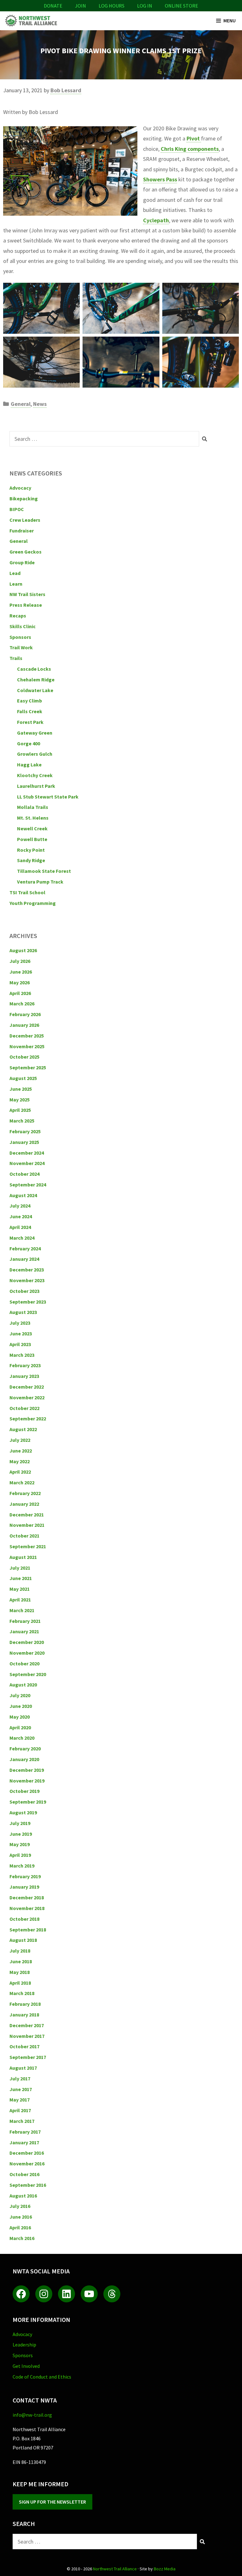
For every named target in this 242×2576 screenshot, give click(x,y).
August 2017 (23, 2068)
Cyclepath (156, 220)
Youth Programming (33, 903)
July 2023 (20, 1323)
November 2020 (27, 1653)
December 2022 (27, 1387)
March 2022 (22, 1482)
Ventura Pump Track (40, 882)
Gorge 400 (29, 743)
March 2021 (22, 1610)
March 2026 (22, 1004)
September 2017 (28, 2057)
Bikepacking (24, 498)
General (21, 404)
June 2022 (21, 1451)
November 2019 (27, 1781)
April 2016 (20, 2227)
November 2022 (27, 1397)
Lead (15, 573)
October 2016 (24, 2174)
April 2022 (20, 1472)
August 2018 (23, 1940)
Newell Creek (32, 828)
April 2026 (20, 993)
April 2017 (20, 2110)
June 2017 (21, 2089)
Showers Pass (160, 179)
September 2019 (28, 1802)
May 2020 (20, 1717)
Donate (53, 6)
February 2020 (25, 1749)
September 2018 (28, 1930)
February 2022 (25, 1493)
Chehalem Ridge (36, 680)
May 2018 (20, 1972)
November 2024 (27, 1163)
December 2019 (27, 1770)
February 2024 (25, 1248)
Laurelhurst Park (36, 786)
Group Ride (22, 562)
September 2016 (28, 2185)
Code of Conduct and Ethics (42, 2377)
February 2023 (25, 1365)
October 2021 (24, 1536)
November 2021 (27, 1525)
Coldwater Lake (35, 690)
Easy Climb (29, 701)
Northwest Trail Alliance (115, 2569)
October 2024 (24, 1174)
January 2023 (24, 1376)
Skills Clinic (23, 626)
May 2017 (20, 2100)
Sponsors (20, 637)
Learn (16, 584)
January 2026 (24, 1025)
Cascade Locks (34, 669)
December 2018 (27, 1897)
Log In (145, 6)
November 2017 (27, 2036)
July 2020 (20, 1695)
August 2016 (23, 2196)
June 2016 (21, 2217)
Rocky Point (31, 850)
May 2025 (20, 1100)
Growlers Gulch (35, 754)
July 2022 (20, 1440)
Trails (16, 658)
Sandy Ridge (31, 860)
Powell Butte (32, 839)
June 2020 (21, 1706)
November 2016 (27, 2164)
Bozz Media (165, 2569)
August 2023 (23, 1312)
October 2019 (24, 1791)
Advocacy (20, 488)
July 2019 (20, 1823)
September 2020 (28, 1674)
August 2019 (23, 1812)
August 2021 (23, 1557)
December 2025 (27, 1036)
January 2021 (24, 1631)
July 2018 (20, 1951)
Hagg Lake (29, 765)
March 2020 (22, 1738)
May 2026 (20, 982)
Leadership (24, 2345)
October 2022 (24, 1408)
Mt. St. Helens (33, 818)
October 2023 (24, 1291)
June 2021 (21, 1578)
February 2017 (25, 2132)
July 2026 (20, 961)
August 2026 (23, 950)
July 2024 (20, 1206)
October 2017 (24, 2046)
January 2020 (24, 1759)
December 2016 (27, 2153)
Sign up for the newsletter (52, 2502)
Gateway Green (35, 733)
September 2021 (28, 1546)
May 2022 (20, 1461)
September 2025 (28, 1067)
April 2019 (20, 1855)
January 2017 (24, 2142)
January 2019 (24, 1887)
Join (81, 6)
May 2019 (20, 1844)
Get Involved (26, 2366)
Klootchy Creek (35, 775)
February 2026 (25, 1014)
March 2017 (22, 2121)
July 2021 (20, 1568)
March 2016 (22, 2238)
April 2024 (20, 1227)
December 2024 (27, 1153)
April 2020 (20, 1727)
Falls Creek (30, 711)
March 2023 (22, 1355)
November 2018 (27, 1908)
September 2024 (28, 1185)
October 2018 (24, 1919)
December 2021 (27, 1515)
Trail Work (21, 647)
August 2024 (23, 1195)
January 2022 (24, 1504)
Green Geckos (26, 552)
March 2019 (22, 1866)
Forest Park (30, 722)
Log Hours (112, 6)
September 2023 (28, 1302)
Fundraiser (22, 531)
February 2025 (25, 1131)
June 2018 (21, 1961)
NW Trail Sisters (27, 594)
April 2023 (20, 1344)
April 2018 (20, 1983)
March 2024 (22, 1238)
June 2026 (21, 972)
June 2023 (21, 1333)
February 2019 (25, 1876)
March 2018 (22, 1993)
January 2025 (24, 1142)
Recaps (18, 616)
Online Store (181, 6)
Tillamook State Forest (44, 871)
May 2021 (20, 1589)
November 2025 (27, 1046)
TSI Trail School (27, 892)
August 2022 (23, 1429)
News (40, 404)
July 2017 (20, 2078)
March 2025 (22, 1121)
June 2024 (21, 1216)
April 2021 (20, 1600)
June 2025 (21, 1089)
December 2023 (27, 1270)
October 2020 (24, 1663)
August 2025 (23, 1078)
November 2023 (27, 1280)
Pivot (194, 138)
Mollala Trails (33, 807)
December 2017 (27, 2025)
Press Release (26, 605)
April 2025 (20, 1110)
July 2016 (20, 2206)
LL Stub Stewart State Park (48, 797)
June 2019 (21, 1834)
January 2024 (24, 1259)
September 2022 (28, 1419)
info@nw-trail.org (32, 2415)
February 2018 (25, 2004)
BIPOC (17, 509)
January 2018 (24, 2015)
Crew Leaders (25, 520)
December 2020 (27, 1642)
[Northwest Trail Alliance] (31, 21)
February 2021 (25, 1621)
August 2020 (23, 1685)
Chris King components (190, 149)
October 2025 (24, 1057)
